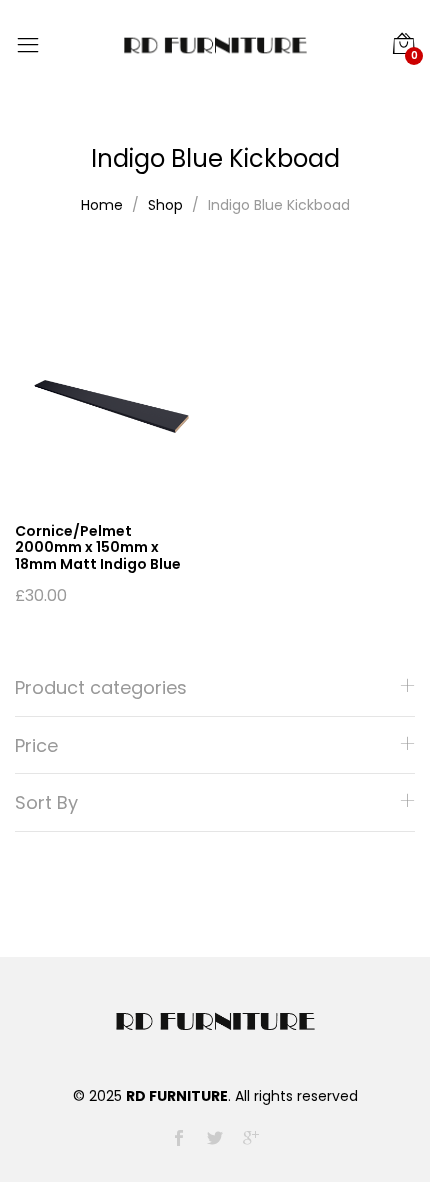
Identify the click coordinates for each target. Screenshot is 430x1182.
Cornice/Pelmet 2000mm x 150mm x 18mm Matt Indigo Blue (98, 548)
